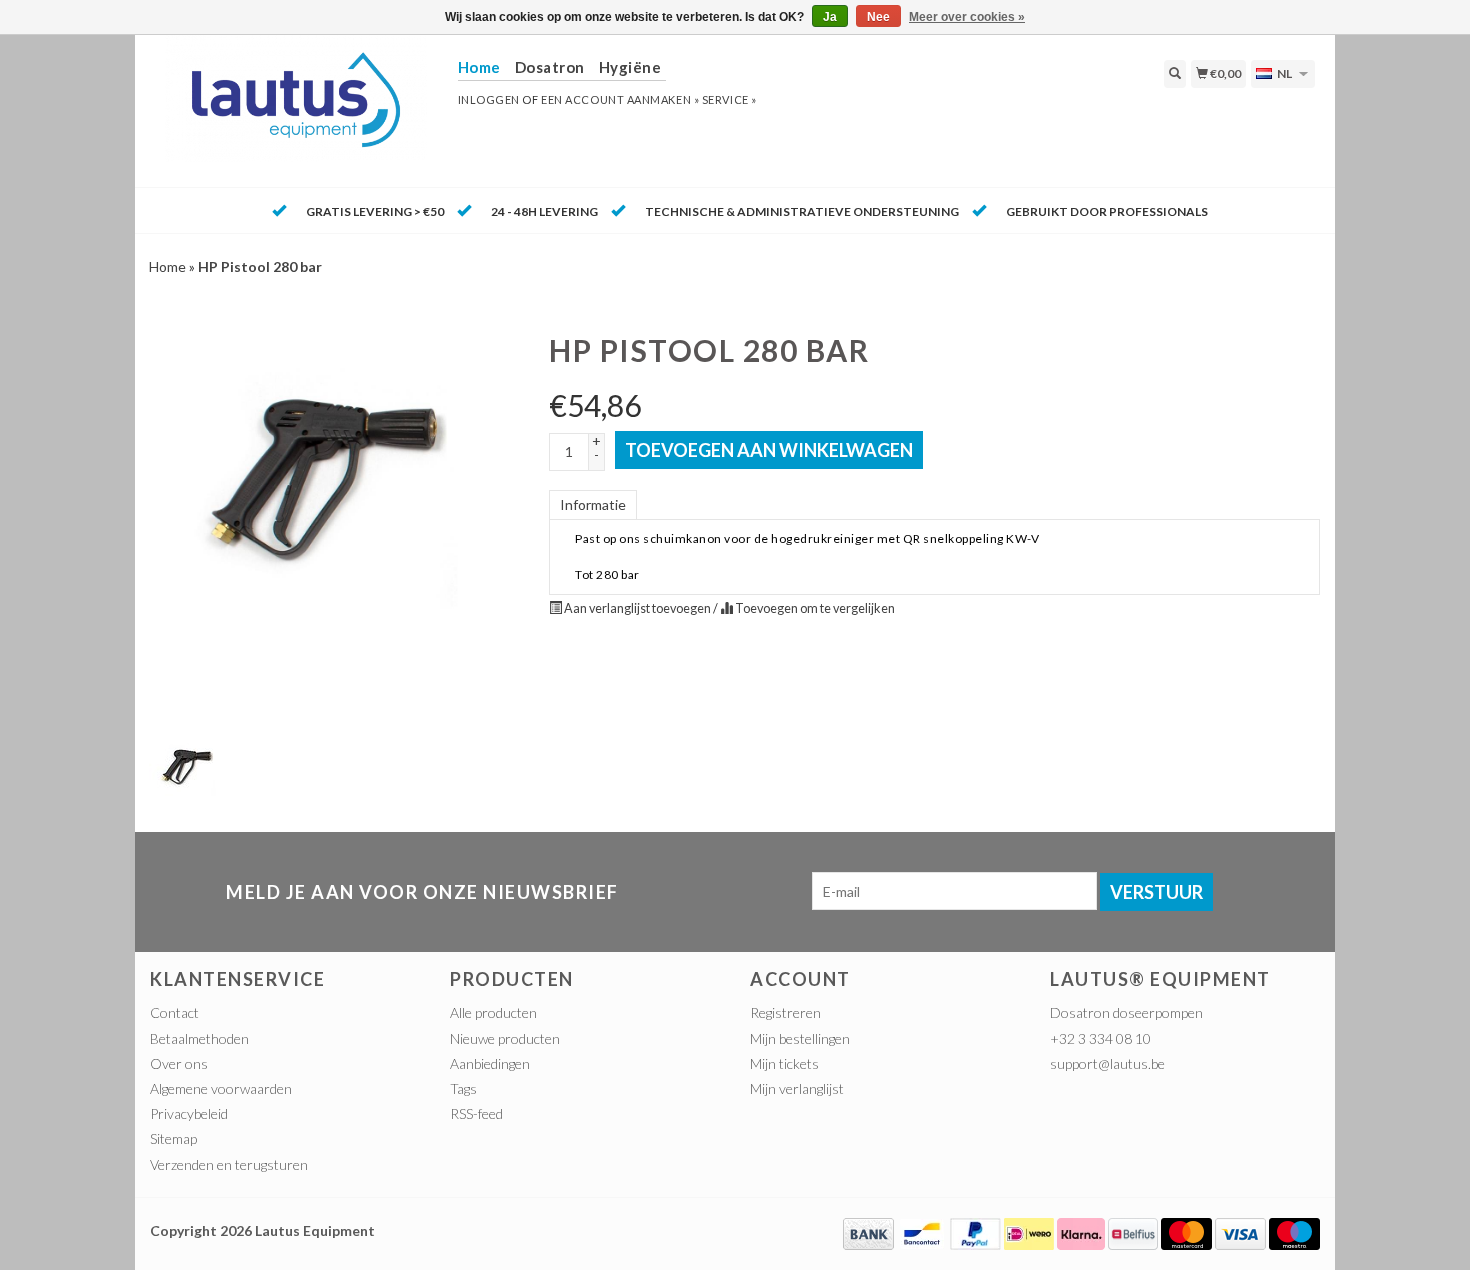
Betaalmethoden (199, 1038)
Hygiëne (630, 67)
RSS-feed (476, 1113)
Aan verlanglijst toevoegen (637, 608)
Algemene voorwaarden (221, 1088)
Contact (174, 1012)
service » (729, 99)
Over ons (179, 1063)
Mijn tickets (784, 1063)
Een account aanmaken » (620, 99)
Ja (830, 17)
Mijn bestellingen (800, 1038)
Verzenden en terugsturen (229, 1164)
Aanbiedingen (490, 1063)
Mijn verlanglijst (797, 1088)
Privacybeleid (189, 1113)
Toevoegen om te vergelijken (814, 608)
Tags (463, 1088)
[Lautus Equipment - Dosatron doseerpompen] (296, 109)
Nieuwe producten (505, 1038)
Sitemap (173, 1138)
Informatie (593, 504)
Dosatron (550, 67)
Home (167, 266)
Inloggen (489, 99)
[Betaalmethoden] (868, 1231)
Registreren (785, 1012)
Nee (878, 17)
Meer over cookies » (967, 17)
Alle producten (493, 1012)
